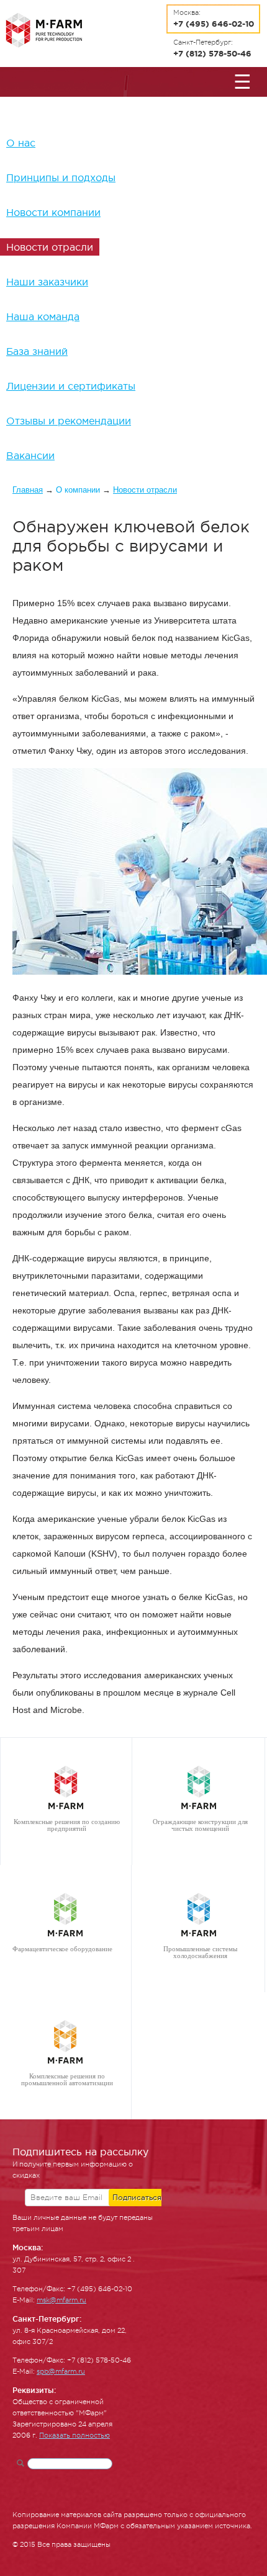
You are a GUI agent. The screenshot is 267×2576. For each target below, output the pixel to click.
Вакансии (30, 455)
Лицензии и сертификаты (71, 386)
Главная (28, 490)
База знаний (37, 351)
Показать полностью (75, 2435)
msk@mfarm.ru (61, 2300)
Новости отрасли (50, 247)
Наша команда (43, 316)
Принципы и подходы (61, 177)
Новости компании (53, 212)
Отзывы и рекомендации (69, 421)
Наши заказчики (47, 282)
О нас (21, 143)
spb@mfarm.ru (61, 2372)
